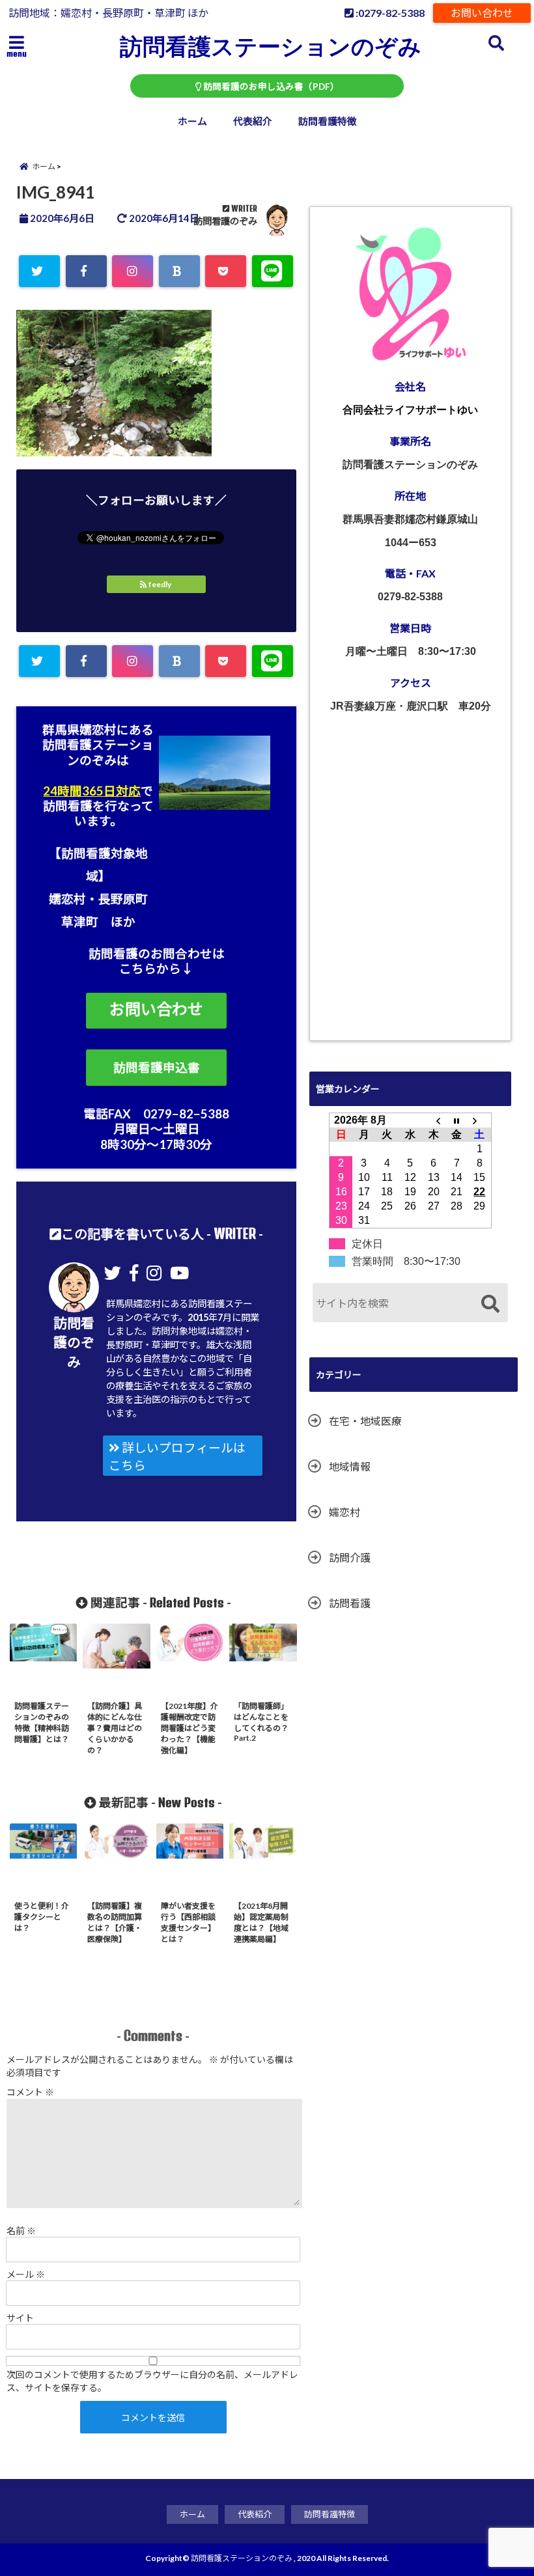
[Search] (490, 1304)
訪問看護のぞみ (225, 221)
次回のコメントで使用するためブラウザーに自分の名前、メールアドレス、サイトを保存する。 (152, 2381)
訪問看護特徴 (328, 121)
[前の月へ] (434, 1120)
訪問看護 (350, 1603)
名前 (21, 2231)
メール (26, 2274)
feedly (160, 584)
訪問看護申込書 (157, 1068)
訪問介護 (350, 1558)
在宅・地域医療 (365, 1421)
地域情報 (350, 1466)
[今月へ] (457, 1120)
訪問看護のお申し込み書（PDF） (270, 87)
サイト (20, 2318)
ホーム (192, 121)
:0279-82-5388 (389, 13)
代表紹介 (253, 121)
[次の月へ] (480, 1120)
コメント (30, 2092)
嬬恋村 (344, 1512)
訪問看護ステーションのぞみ (271, 46)
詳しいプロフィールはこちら (177, 1457)
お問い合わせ (482, 13)
